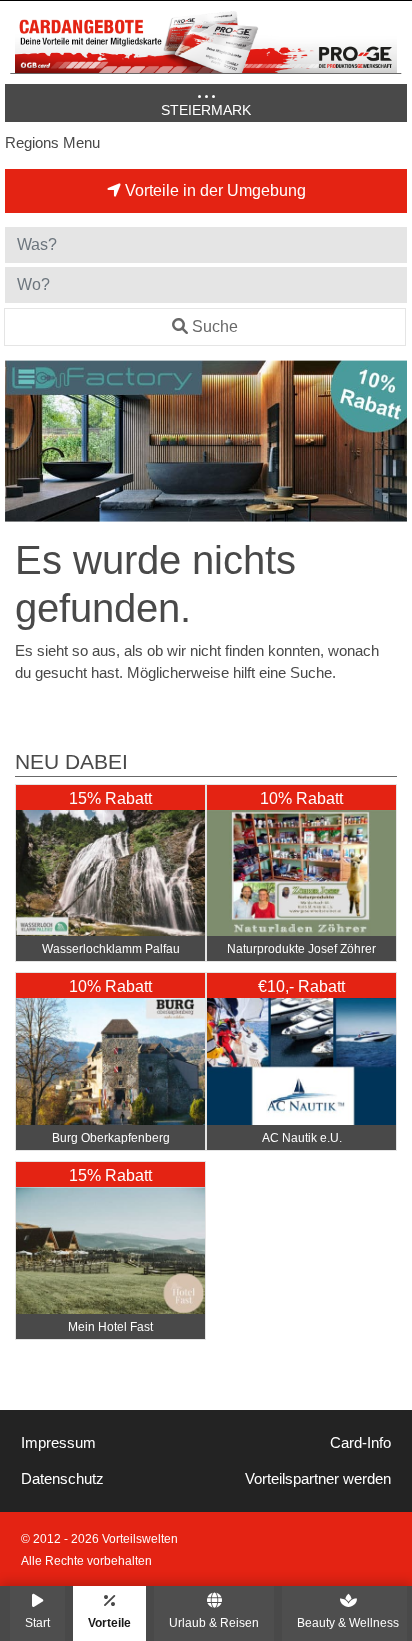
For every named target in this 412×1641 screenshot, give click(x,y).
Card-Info (360, 1443)
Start (37, 1622)
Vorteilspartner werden (318, 1479)
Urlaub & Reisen (214, 1622)
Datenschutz (62, 1479)
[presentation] (24, 441)
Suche (215, 326)
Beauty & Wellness (348, 1622)
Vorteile (109, 1622)
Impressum (58, 1443)
